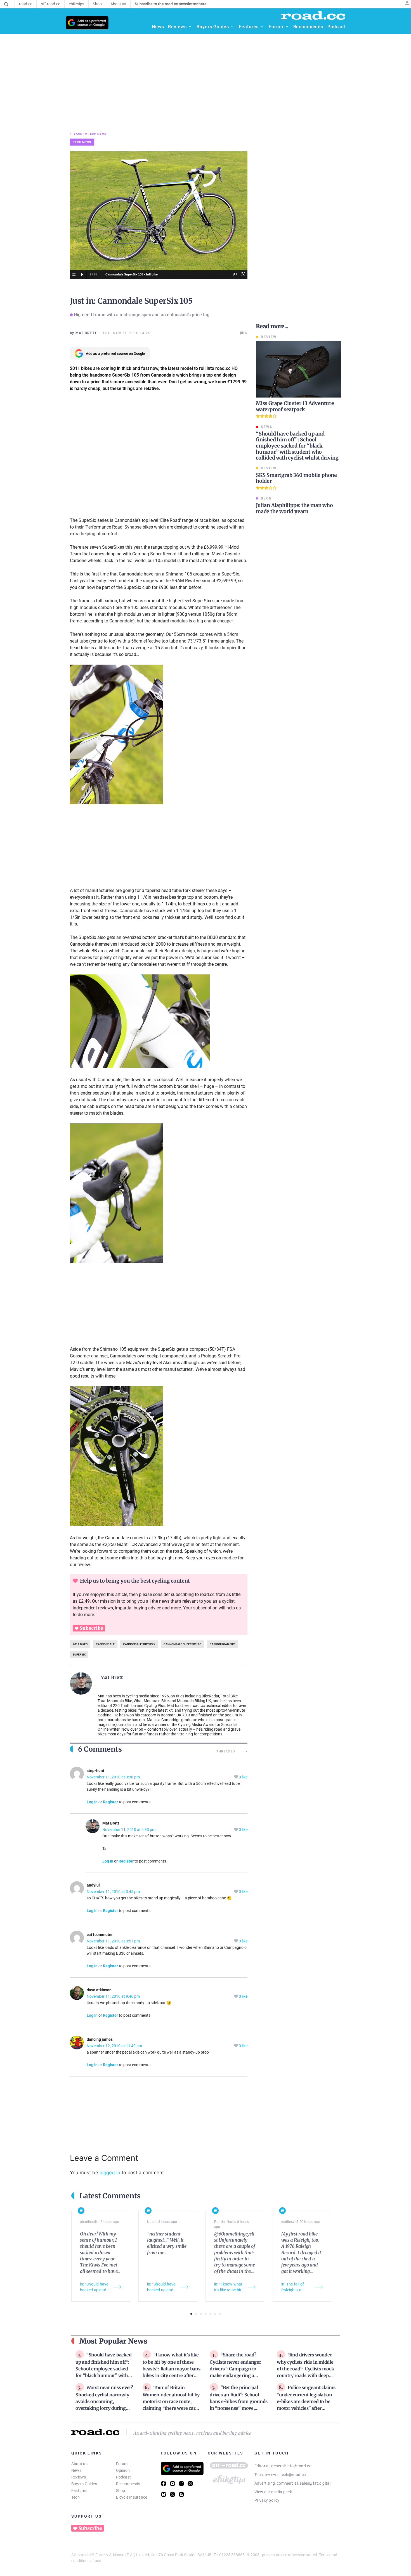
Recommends (128, 2484)
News (76, 2470)
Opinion (123, 2470)
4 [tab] (206, 2314)
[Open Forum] (287, 27)
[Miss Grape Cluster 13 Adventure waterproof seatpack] (298, 369)
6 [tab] (215, 2314)
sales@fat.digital (315, 2483)
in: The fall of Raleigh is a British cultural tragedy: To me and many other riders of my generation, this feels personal (295, 2287)
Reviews (79, 2477)
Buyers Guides (84, 2484)
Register (110, 1802)
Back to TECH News (90, 134)
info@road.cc (299, 2466)
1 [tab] (191, 2314)
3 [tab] (201, 2314)
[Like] (236, 1777)
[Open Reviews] (190, 27)
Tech (75, 2497)
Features (79, 2491)
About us (79, 2464)
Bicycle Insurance (132, 2497)
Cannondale (105, 1644)
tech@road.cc (293, 2475)
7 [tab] (220, 2314)
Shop (121, 2491)
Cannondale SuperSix (139, 1644)
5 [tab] (210, 2314)
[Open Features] (262, 27)
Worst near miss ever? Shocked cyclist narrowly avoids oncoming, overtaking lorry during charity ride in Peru (104, 2401)
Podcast (124, 2477)
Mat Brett (112, 1677)
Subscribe (91, 1628)
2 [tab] (196, 2314)
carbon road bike (223, 1644)
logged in (110, 2173)
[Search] (6, 4)
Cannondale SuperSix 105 (182, 1644)
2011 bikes (80, 1644)
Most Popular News (113, 2341)
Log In (92, 1802)
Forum (122, 2464)
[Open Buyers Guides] (232, 27)
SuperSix (79, 1655)
